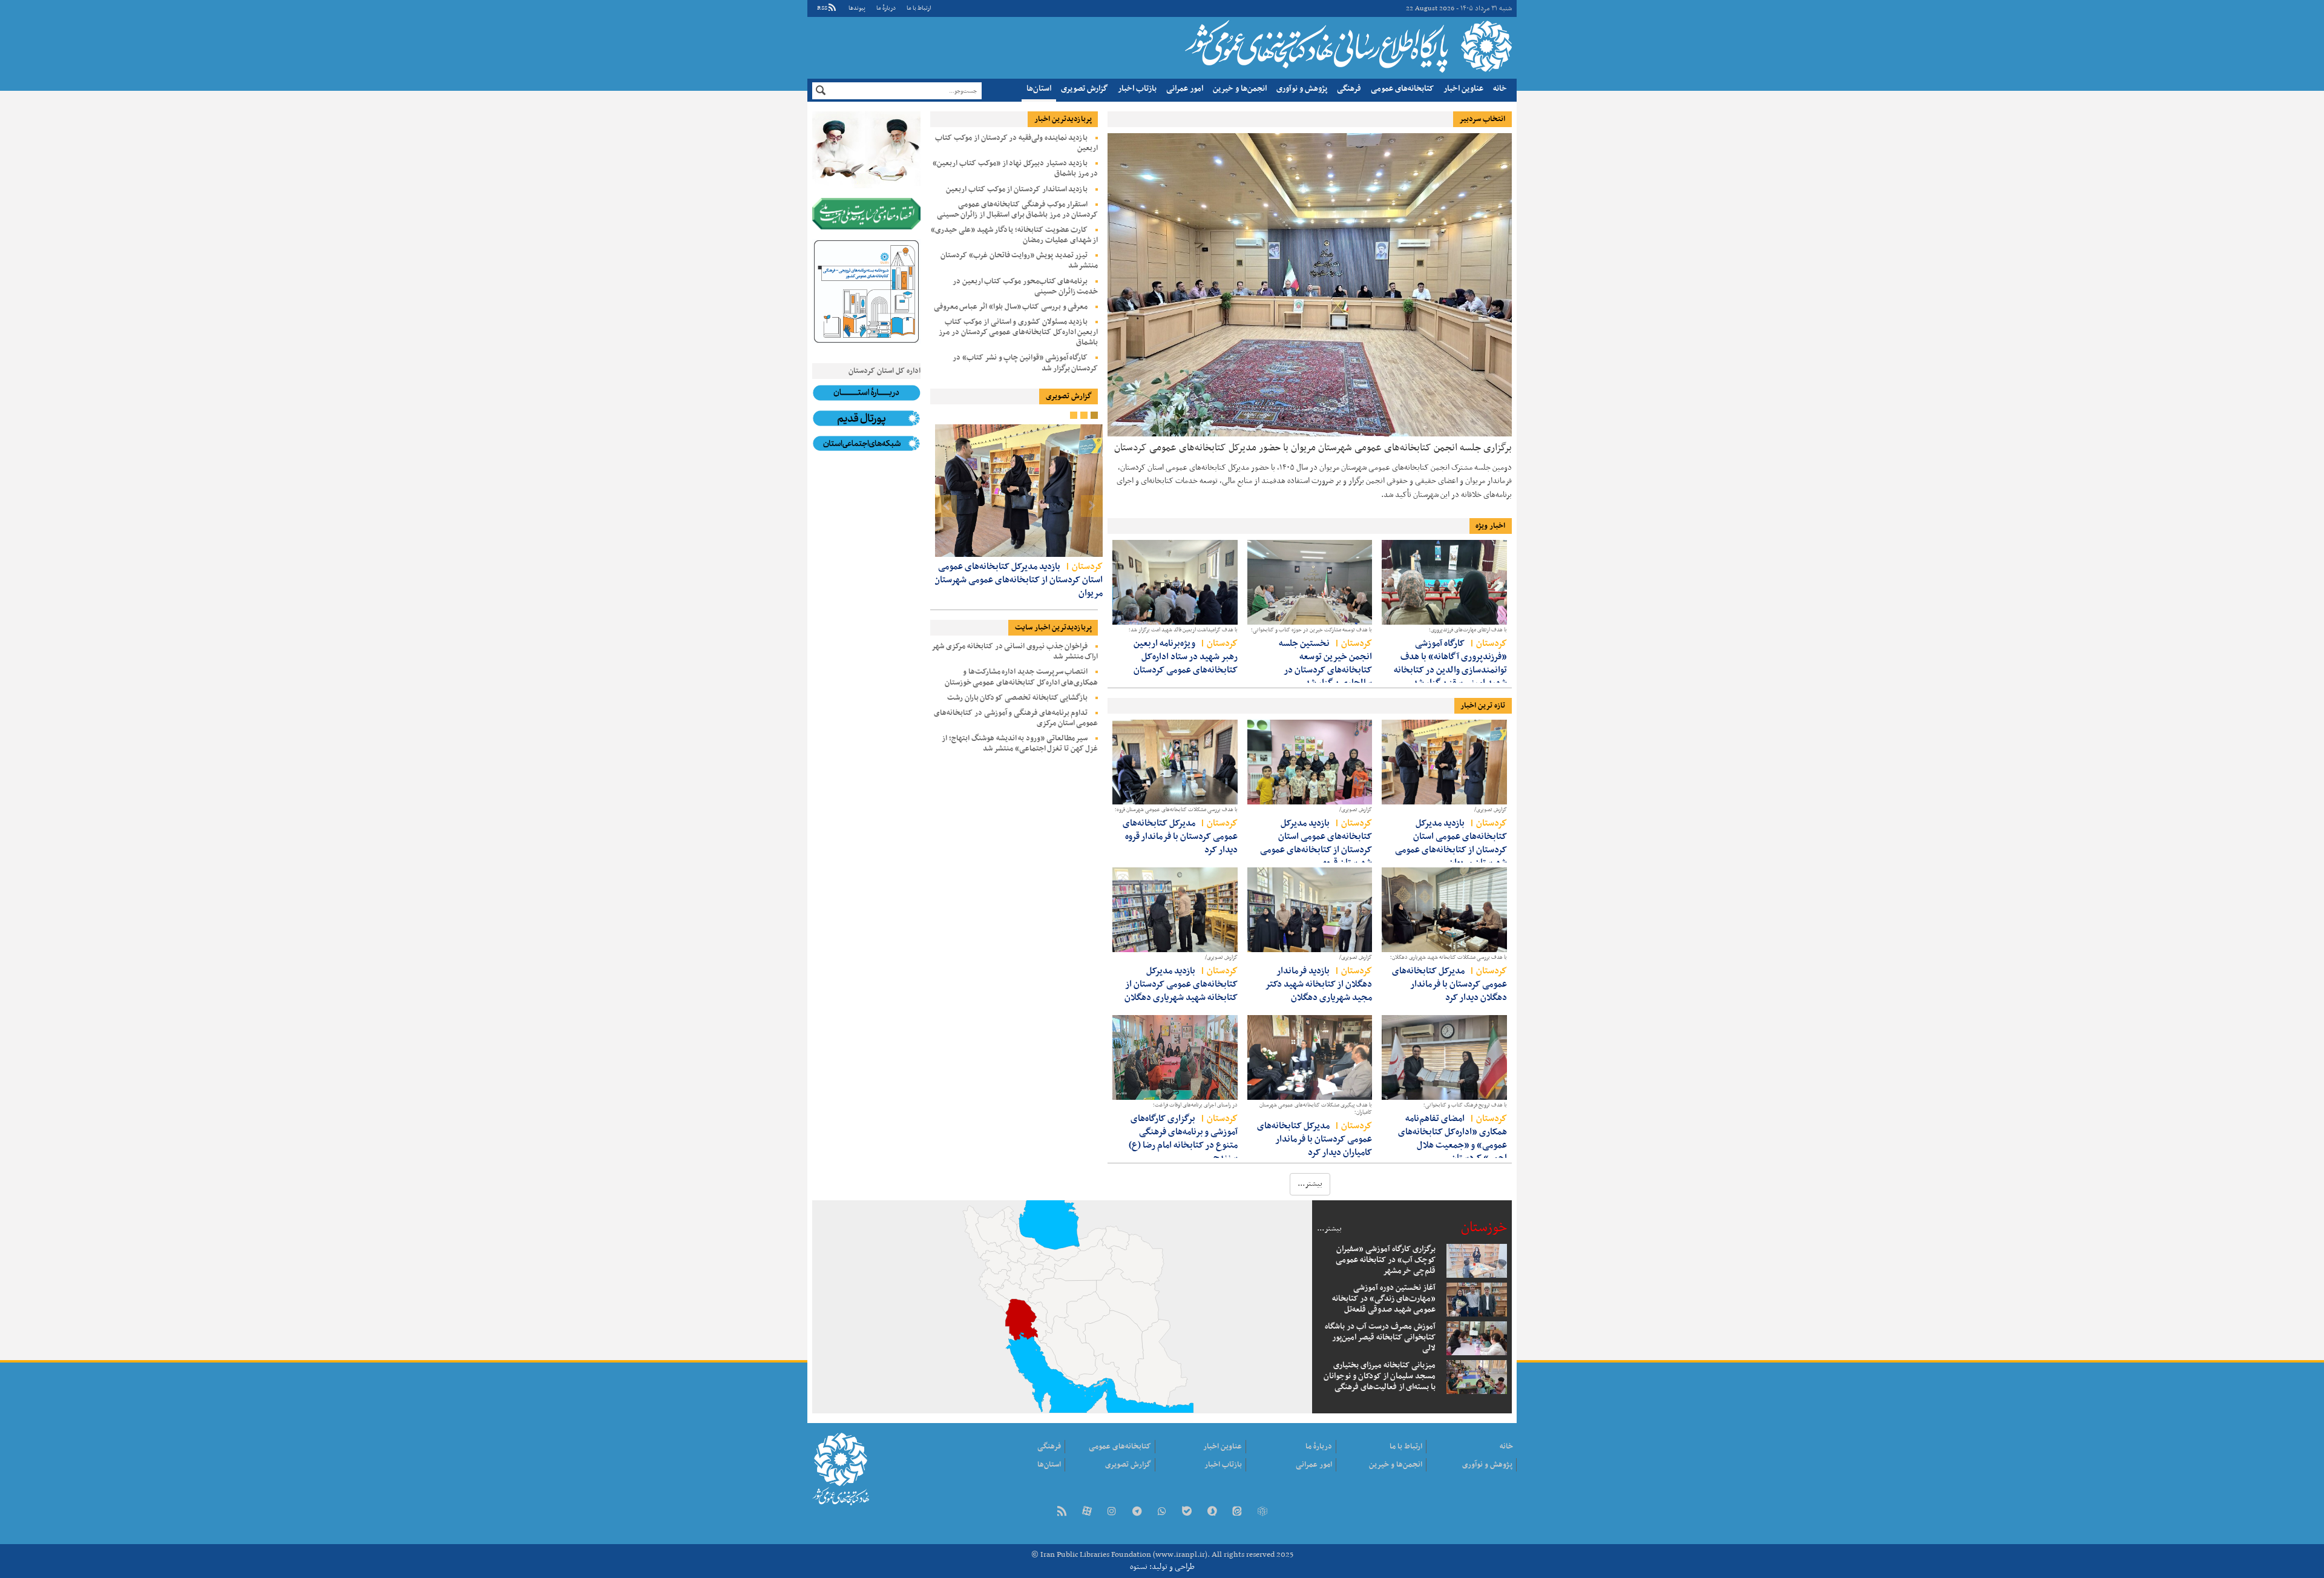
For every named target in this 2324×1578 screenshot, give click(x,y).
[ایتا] (1237, 1512)
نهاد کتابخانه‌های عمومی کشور (1347, 46)
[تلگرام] (1137, 1512)
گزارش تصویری (1085, 89)
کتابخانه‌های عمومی (1402, 89)
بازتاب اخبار (1137, 89)
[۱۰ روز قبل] (1310, 582)
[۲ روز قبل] (1444, 582)
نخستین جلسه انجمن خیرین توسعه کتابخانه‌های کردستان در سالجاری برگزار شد (1325, 663)
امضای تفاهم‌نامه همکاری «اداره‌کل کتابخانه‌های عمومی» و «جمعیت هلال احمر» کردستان (1452, 1138)
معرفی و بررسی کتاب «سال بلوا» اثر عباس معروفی (1011, 307)
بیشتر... (1329, 1229)
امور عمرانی (1185, 89)
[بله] (1187, 1512)
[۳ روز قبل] (1175, 582)
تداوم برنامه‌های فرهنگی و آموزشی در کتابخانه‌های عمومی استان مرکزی (1016, 718)
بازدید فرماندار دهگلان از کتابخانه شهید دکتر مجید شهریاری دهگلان (1318, 984)
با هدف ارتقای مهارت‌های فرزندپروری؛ (1468, 630)
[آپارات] (1087, 1512)
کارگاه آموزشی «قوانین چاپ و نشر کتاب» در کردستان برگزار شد (1025, 363)
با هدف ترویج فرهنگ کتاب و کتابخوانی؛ (1465, 1105)
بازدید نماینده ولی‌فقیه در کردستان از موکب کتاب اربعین (1016, 143)
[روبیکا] (1262, 1512)
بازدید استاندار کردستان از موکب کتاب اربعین (1017, 189)
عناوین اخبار (1463, 89)
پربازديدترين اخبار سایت (1053, 628)
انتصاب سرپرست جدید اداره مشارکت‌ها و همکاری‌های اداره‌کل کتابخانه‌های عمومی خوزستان (1022, 677)
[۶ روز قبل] (1444, 1057)
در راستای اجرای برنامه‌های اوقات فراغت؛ (1195, 1105)
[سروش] (1212, 1512)
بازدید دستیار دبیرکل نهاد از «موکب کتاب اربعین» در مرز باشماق (1015, 169)
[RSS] (1062, 1512)
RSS (822, 8)
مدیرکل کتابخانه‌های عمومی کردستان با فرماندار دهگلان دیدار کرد (1449, 984)
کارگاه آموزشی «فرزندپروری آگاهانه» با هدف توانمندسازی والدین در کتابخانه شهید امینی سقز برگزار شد (1450, 663)
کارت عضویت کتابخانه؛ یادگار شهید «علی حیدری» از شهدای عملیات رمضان (1014, 235)
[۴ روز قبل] (1310, 762)
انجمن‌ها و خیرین (1240, 89)
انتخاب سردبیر (1482, 119)
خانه (1500, 89)
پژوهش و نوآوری (1302, 89)
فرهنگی (1349, 89)
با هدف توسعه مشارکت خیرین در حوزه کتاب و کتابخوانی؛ (1311, 630)
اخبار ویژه (1490, 526)
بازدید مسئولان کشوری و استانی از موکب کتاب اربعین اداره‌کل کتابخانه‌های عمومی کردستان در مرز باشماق (1018, 332)
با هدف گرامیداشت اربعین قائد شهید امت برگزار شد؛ (1183, 630)
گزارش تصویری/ (1491, 810)
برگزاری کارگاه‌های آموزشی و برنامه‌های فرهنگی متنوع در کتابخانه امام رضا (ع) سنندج (1183, 1138)
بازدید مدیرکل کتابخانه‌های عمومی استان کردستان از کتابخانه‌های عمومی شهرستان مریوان (1451, 843)
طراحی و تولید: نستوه (1162, 1567)
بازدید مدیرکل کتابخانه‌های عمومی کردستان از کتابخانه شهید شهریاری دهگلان (1181, 984)
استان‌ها (1039, 89)
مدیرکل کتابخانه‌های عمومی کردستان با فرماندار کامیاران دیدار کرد (1315, 1139)
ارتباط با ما (919, 8)
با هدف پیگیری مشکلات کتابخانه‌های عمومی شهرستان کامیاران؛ (1316, 1109)
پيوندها (857, 8)
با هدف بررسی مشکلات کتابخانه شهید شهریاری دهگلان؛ (1449, 958)
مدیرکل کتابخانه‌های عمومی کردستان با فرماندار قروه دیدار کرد (1180, 836)
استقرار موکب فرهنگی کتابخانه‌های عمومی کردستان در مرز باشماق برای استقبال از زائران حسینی (1018, 210)
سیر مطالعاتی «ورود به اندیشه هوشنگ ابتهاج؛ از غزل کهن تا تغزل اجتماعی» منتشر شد (1020, 744)
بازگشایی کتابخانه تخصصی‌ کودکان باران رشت (1018, 698)
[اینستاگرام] (1112, 1512)
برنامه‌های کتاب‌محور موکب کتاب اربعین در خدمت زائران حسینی (1026, 287)
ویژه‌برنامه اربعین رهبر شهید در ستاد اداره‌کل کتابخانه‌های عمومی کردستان (1186, 656)
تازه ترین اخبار (1483, 706)
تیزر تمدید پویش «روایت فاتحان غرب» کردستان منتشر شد (1019, 261)
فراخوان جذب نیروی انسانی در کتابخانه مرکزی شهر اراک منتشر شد (1015, 652)
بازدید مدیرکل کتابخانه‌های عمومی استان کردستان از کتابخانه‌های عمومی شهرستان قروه (1316, 843)
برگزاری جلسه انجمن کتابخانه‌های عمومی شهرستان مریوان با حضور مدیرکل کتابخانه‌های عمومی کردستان (1313, 447)
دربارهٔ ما (886, 8)
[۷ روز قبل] (1310, 1057)
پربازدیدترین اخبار (1063, 119)
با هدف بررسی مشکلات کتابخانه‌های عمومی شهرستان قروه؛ (1176, 810)
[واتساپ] (1162, 1512)
